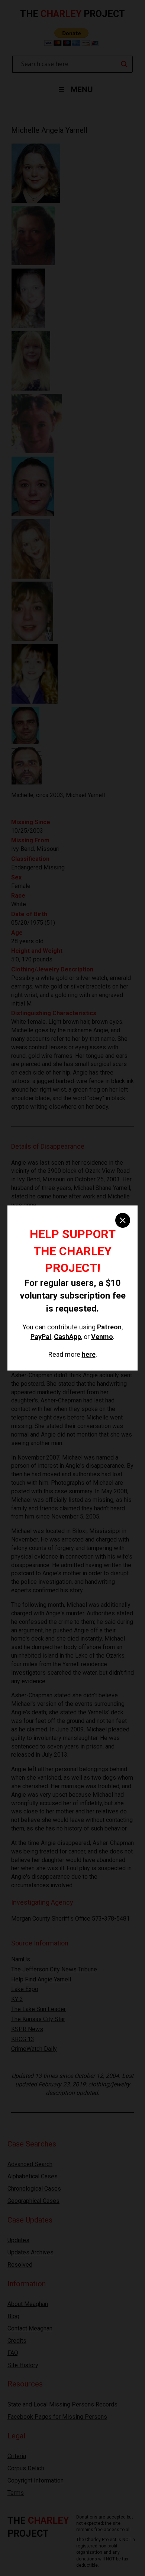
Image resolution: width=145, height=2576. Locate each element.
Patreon (109, 1327)
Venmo (102, 1337)
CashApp (67, 1337)
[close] (123, 1220)
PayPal (41, 1337)
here (89, 1354)
